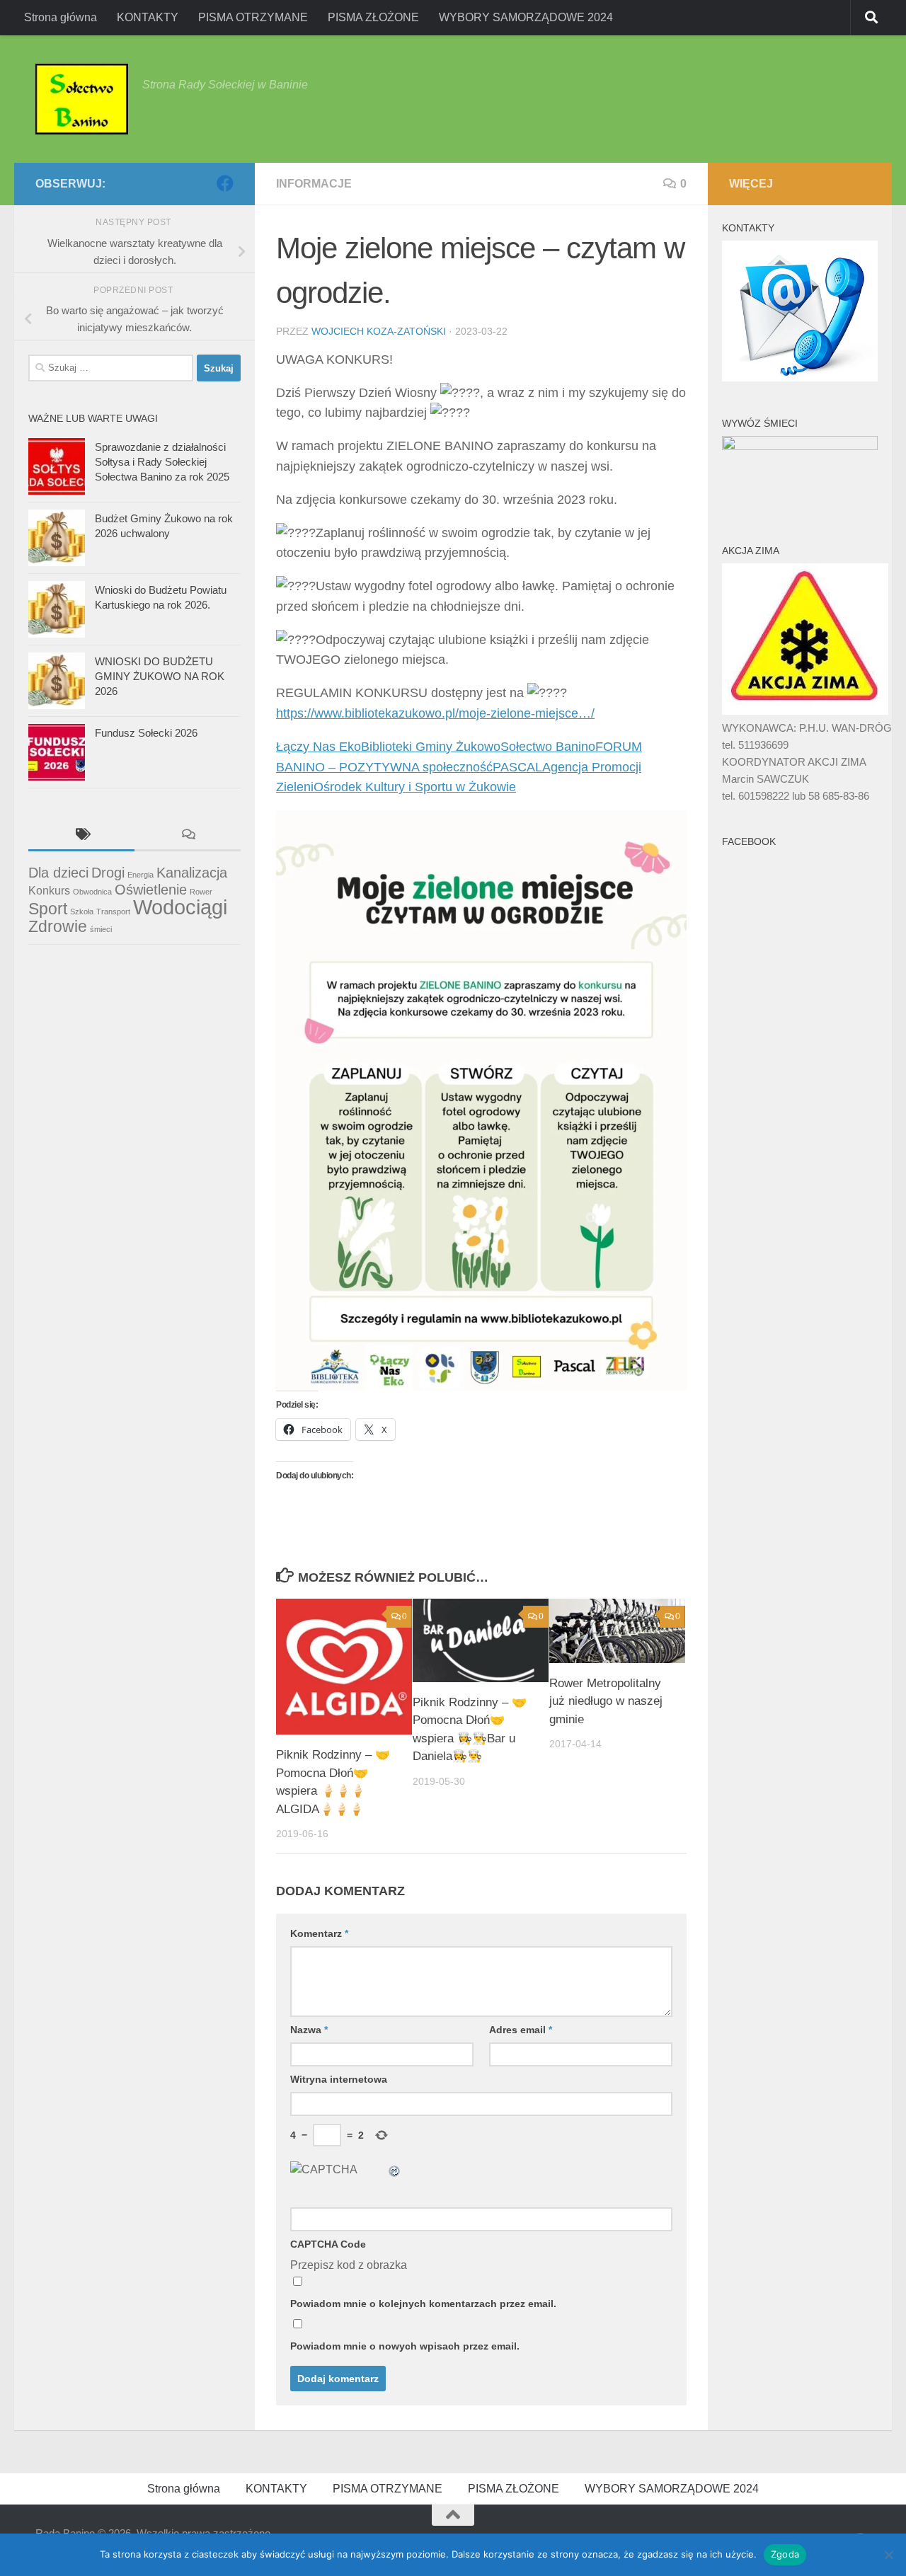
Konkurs (49, 890)
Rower (201, 892)
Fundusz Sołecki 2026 (146, 733)
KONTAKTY (148, 17)
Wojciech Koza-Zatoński (379, 331)
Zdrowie (58, 926)
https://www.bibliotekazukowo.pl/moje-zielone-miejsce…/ (435, 713)
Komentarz (319, 1933)
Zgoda (785, 2554)
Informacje (314, 184)
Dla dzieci (58, 873)
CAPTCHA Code (328, 2244)
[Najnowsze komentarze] (188, 836)
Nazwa (309, 2030)
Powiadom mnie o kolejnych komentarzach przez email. (423, 2304)
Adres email (521, 2030)
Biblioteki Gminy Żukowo (431, 747)
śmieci (101, 929)
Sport (48, 909)
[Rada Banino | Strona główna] (82, 99)
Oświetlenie (151, 890)
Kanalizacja (192, 873)
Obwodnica (92, 892)
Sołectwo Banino (548, 747)
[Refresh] (395, 2169)
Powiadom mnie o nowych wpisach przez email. (405, 2346)
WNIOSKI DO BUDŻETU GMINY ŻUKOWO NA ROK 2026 (160, 676)
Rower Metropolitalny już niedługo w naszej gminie (606, 1701)
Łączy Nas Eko (319, 747)
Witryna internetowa (339, 2079)
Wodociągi (180, 907)
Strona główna (61, 17)
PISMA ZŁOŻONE (373, 17)
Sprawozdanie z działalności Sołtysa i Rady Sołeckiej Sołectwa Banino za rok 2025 (162, 462)
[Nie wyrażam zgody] (888, 2555)
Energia (141, 875)
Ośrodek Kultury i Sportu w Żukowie (415, 787)
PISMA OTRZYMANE (253, 17)
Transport (113, 912)
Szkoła (82, 912)
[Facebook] (225, 183)
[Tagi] (81, 836)
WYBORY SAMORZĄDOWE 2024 (526, 17)
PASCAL (517, 767)
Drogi (108, 873)
